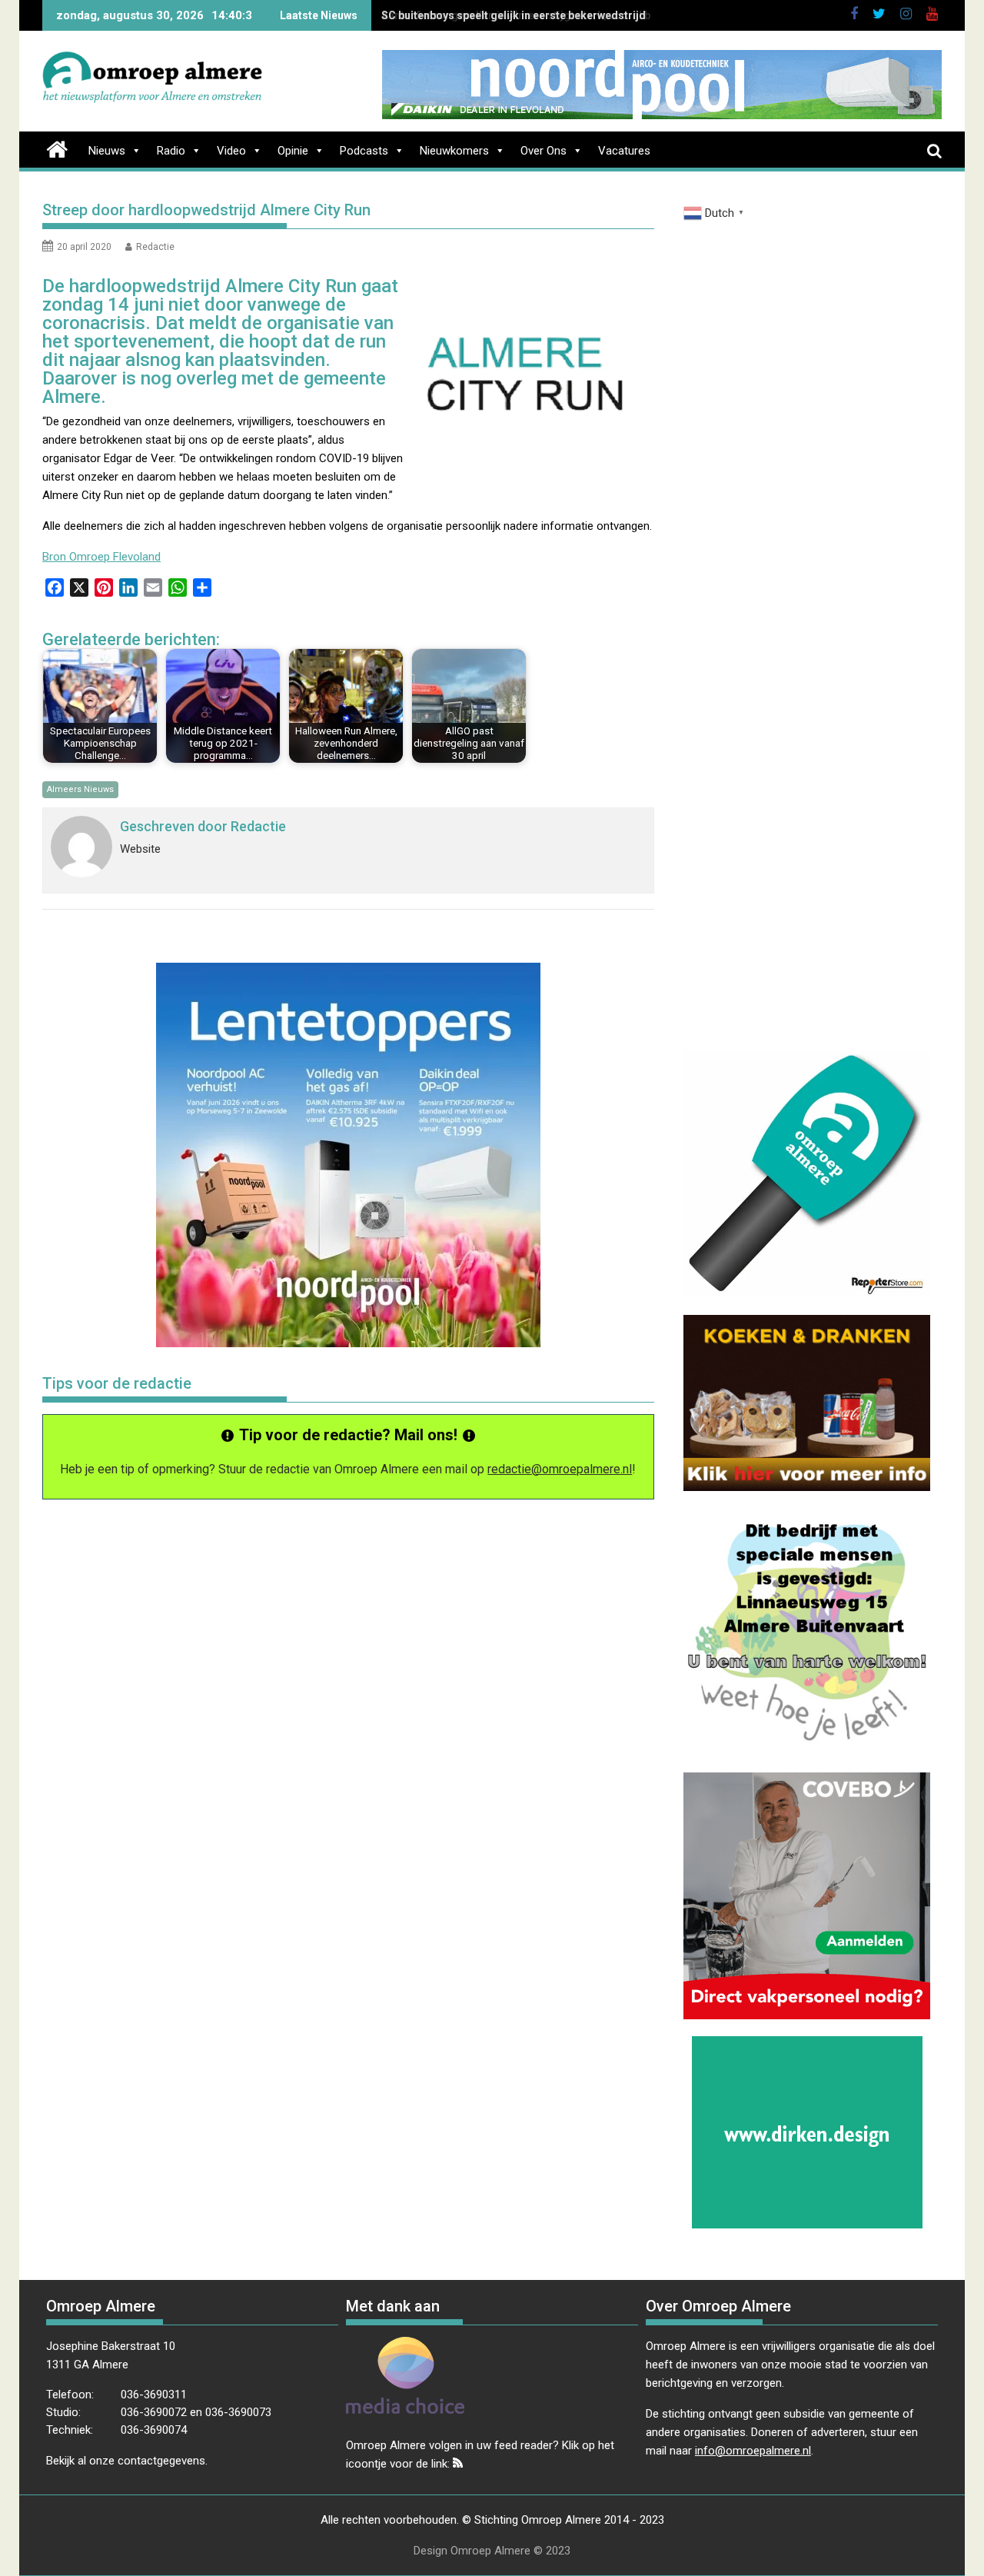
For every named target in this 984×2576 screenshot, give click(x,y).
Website (140, 849)
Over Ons (544, 151)
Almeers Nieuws (80, 789)
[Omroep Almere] (57, 148)
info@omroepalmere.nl (753, 2451)
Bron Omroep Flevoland (101, 557)
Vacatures (624, 151)
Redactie (155, 247)
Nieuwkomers (454, 151)
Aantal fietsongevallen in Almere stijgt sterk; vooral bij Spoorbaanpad (558, 15)
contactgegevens (161, 2461)
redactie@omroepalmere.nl (560, 1469)
